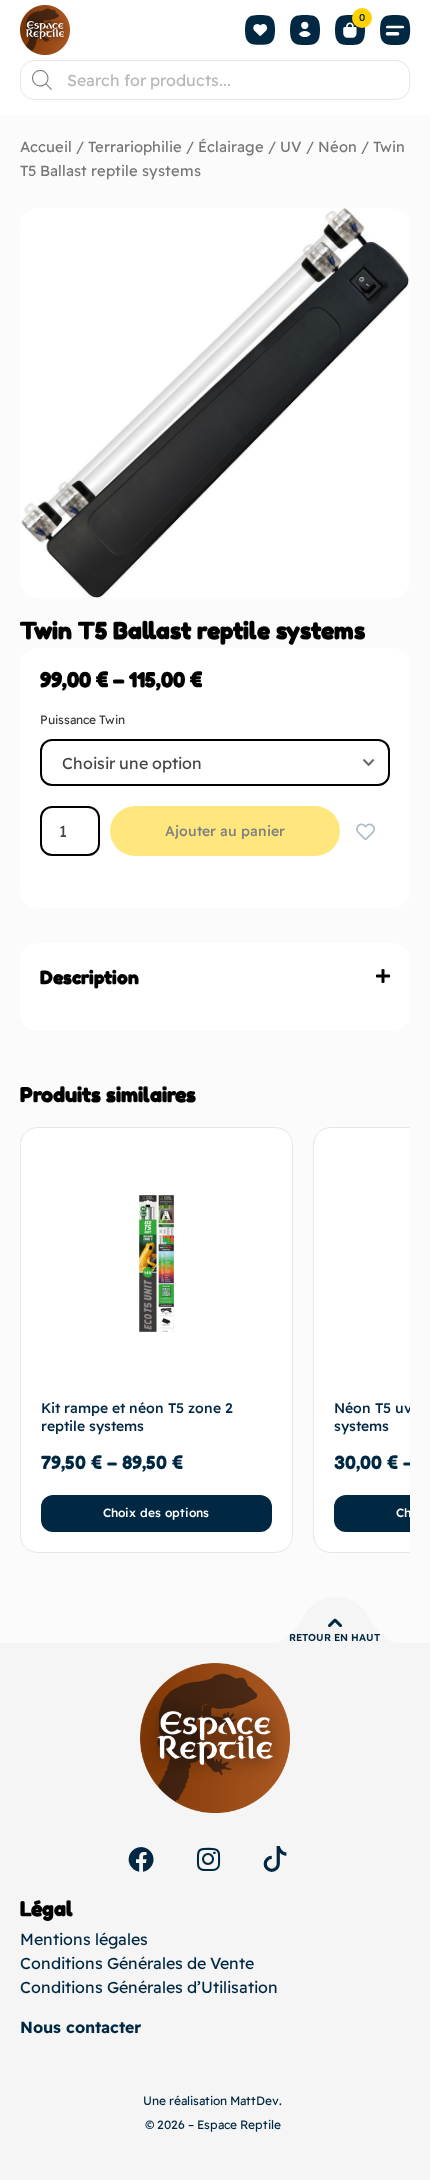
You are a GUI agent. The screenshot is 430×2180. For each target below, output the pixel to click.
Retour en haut (334, 1637)
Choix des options (156, 1512)
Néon (337, 146)
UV (291, 146)
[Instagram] (208, 1859)
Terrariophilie (135, 146)
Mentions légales (84, 1939)
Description (89, 977)
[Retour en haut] (335, 1623)
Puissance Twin (82, 719)
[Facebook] (141, 1859)
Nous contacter (80, 2027)
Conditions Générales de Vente (137, 1963)
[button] (395, 30)
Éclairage (231, 146)
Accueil (46, 146)
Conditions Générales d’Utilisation (149, 1987)
